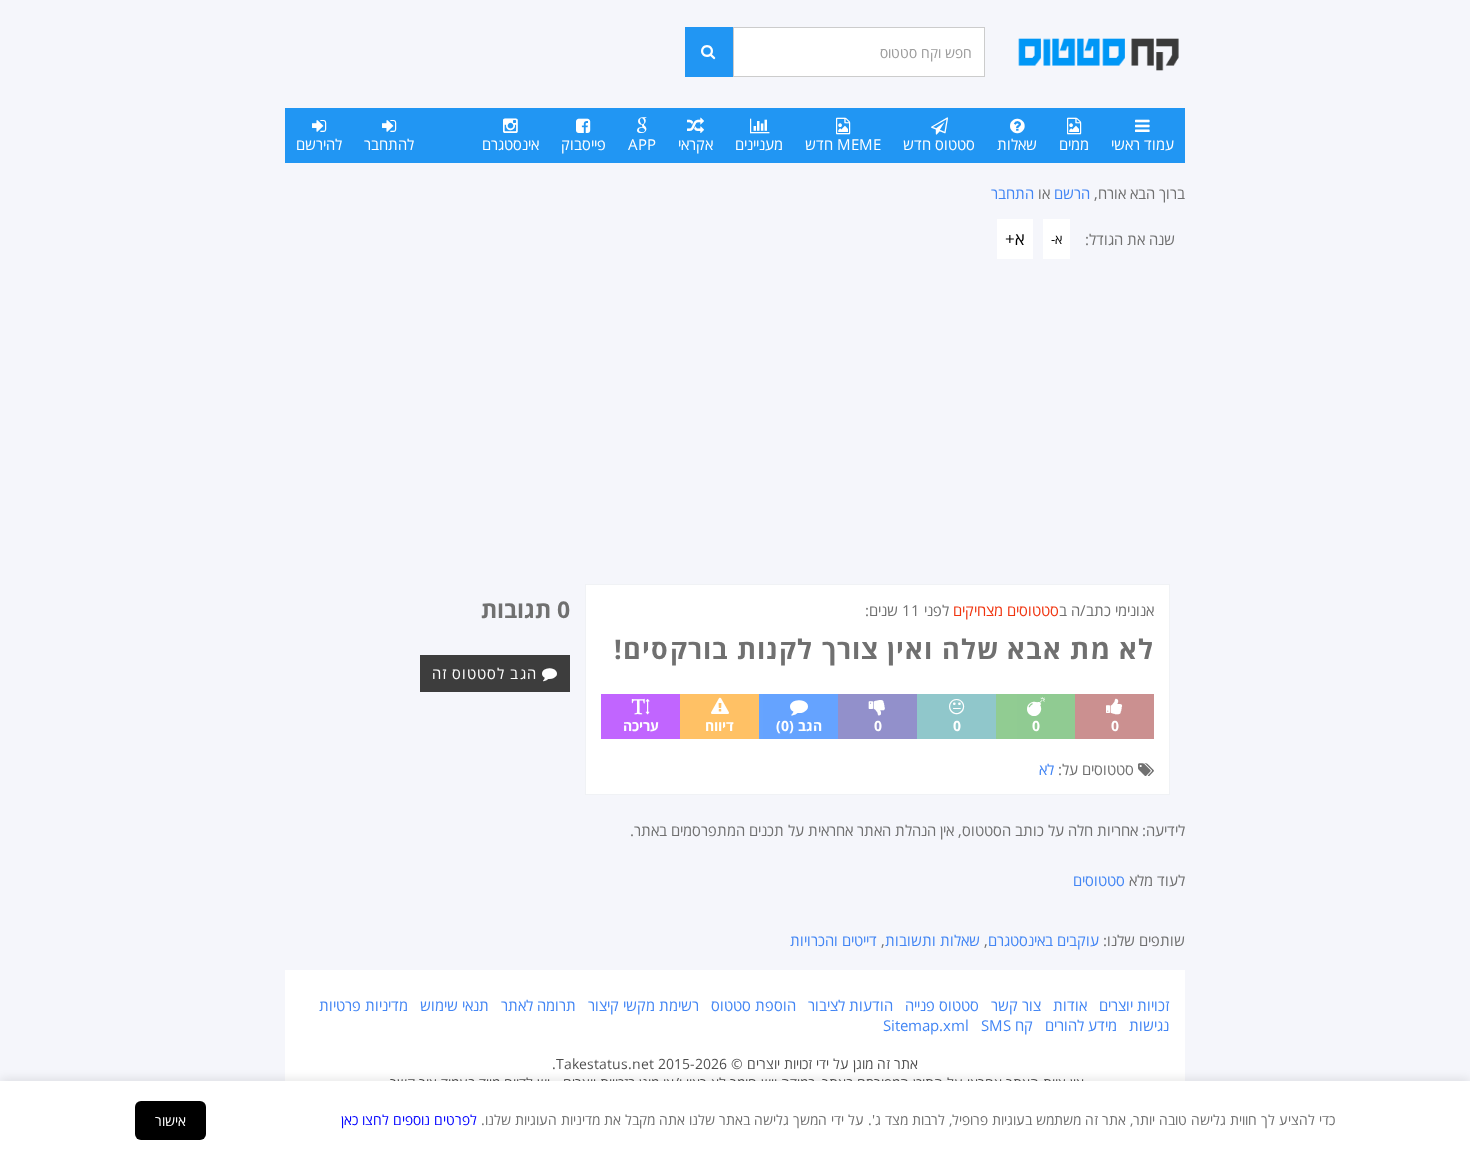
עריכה (641, 725)
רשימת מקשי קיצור (643, 1005)
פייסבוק (583, 144)
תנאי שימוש (454, 1005)
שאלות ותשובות (932, 940)
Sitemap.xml (926, 1025)
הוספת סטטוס (753, 1005)
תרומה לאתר (538, 1005)
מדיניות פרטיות (363, 1005)
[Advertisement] (735, 434)
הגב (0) (799, 725)
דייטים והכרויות (833, 940)
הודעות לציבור (850, 1005)
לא (1046, 769)
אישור (170, 1120)
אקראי (695, 144)
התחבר (1012, 193)
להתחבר (389, 144)
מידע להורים (1081, 1025)
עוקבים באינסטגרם (1043, 940)
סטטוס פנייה (942, 1005)
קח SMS (1007, 1025)
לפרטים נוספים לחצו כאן (409, 1119)
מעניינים (759, 144)
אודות (1070, 1005)
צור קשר (1016, 1005)
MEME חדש (843, 144)
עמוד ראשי (1142, 144)
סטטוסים (1099, 880)
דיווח (719, 725)
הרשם (1072, 193)
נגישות (1149, 1025)
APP (642, 144)
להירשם (319, 144)
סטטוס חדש (939, 144)
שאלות (1017, 144)
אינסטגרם (510, 144)
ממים (1074, 144)
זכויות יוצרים (1134, 1005)
